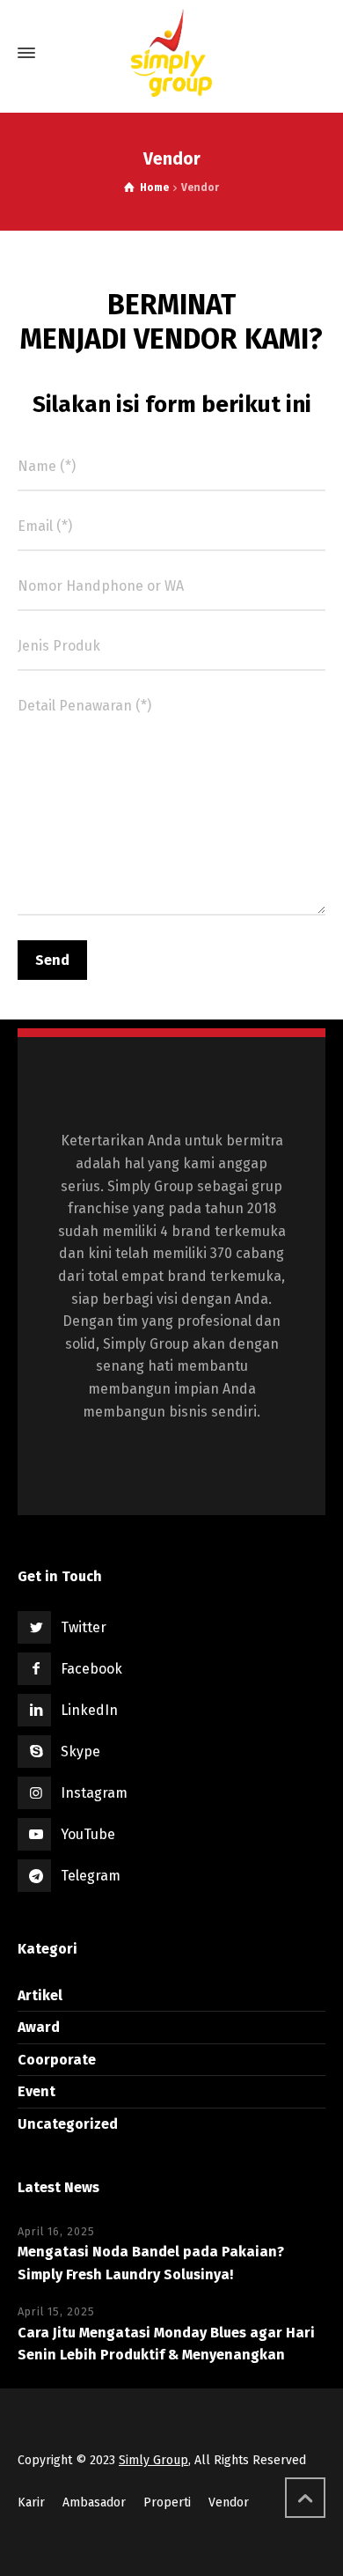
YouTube (88, 1834)
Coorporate (57, 2060)
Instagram (94, 1793)
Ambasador (94, 2502)
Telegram (91, 1876)
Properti (167, 2502)
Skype (80, 1752)
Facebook (91, 1669)
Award (39, 2027)
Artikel (40, 1995)
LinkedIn (89, 1710)
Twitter (84, 1627)
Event (36, 2091)
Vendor (229, 2502)
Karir (31, 2502)
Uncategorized (68, 2124)
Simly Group (153, 2460)
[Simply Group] (171, 53)
